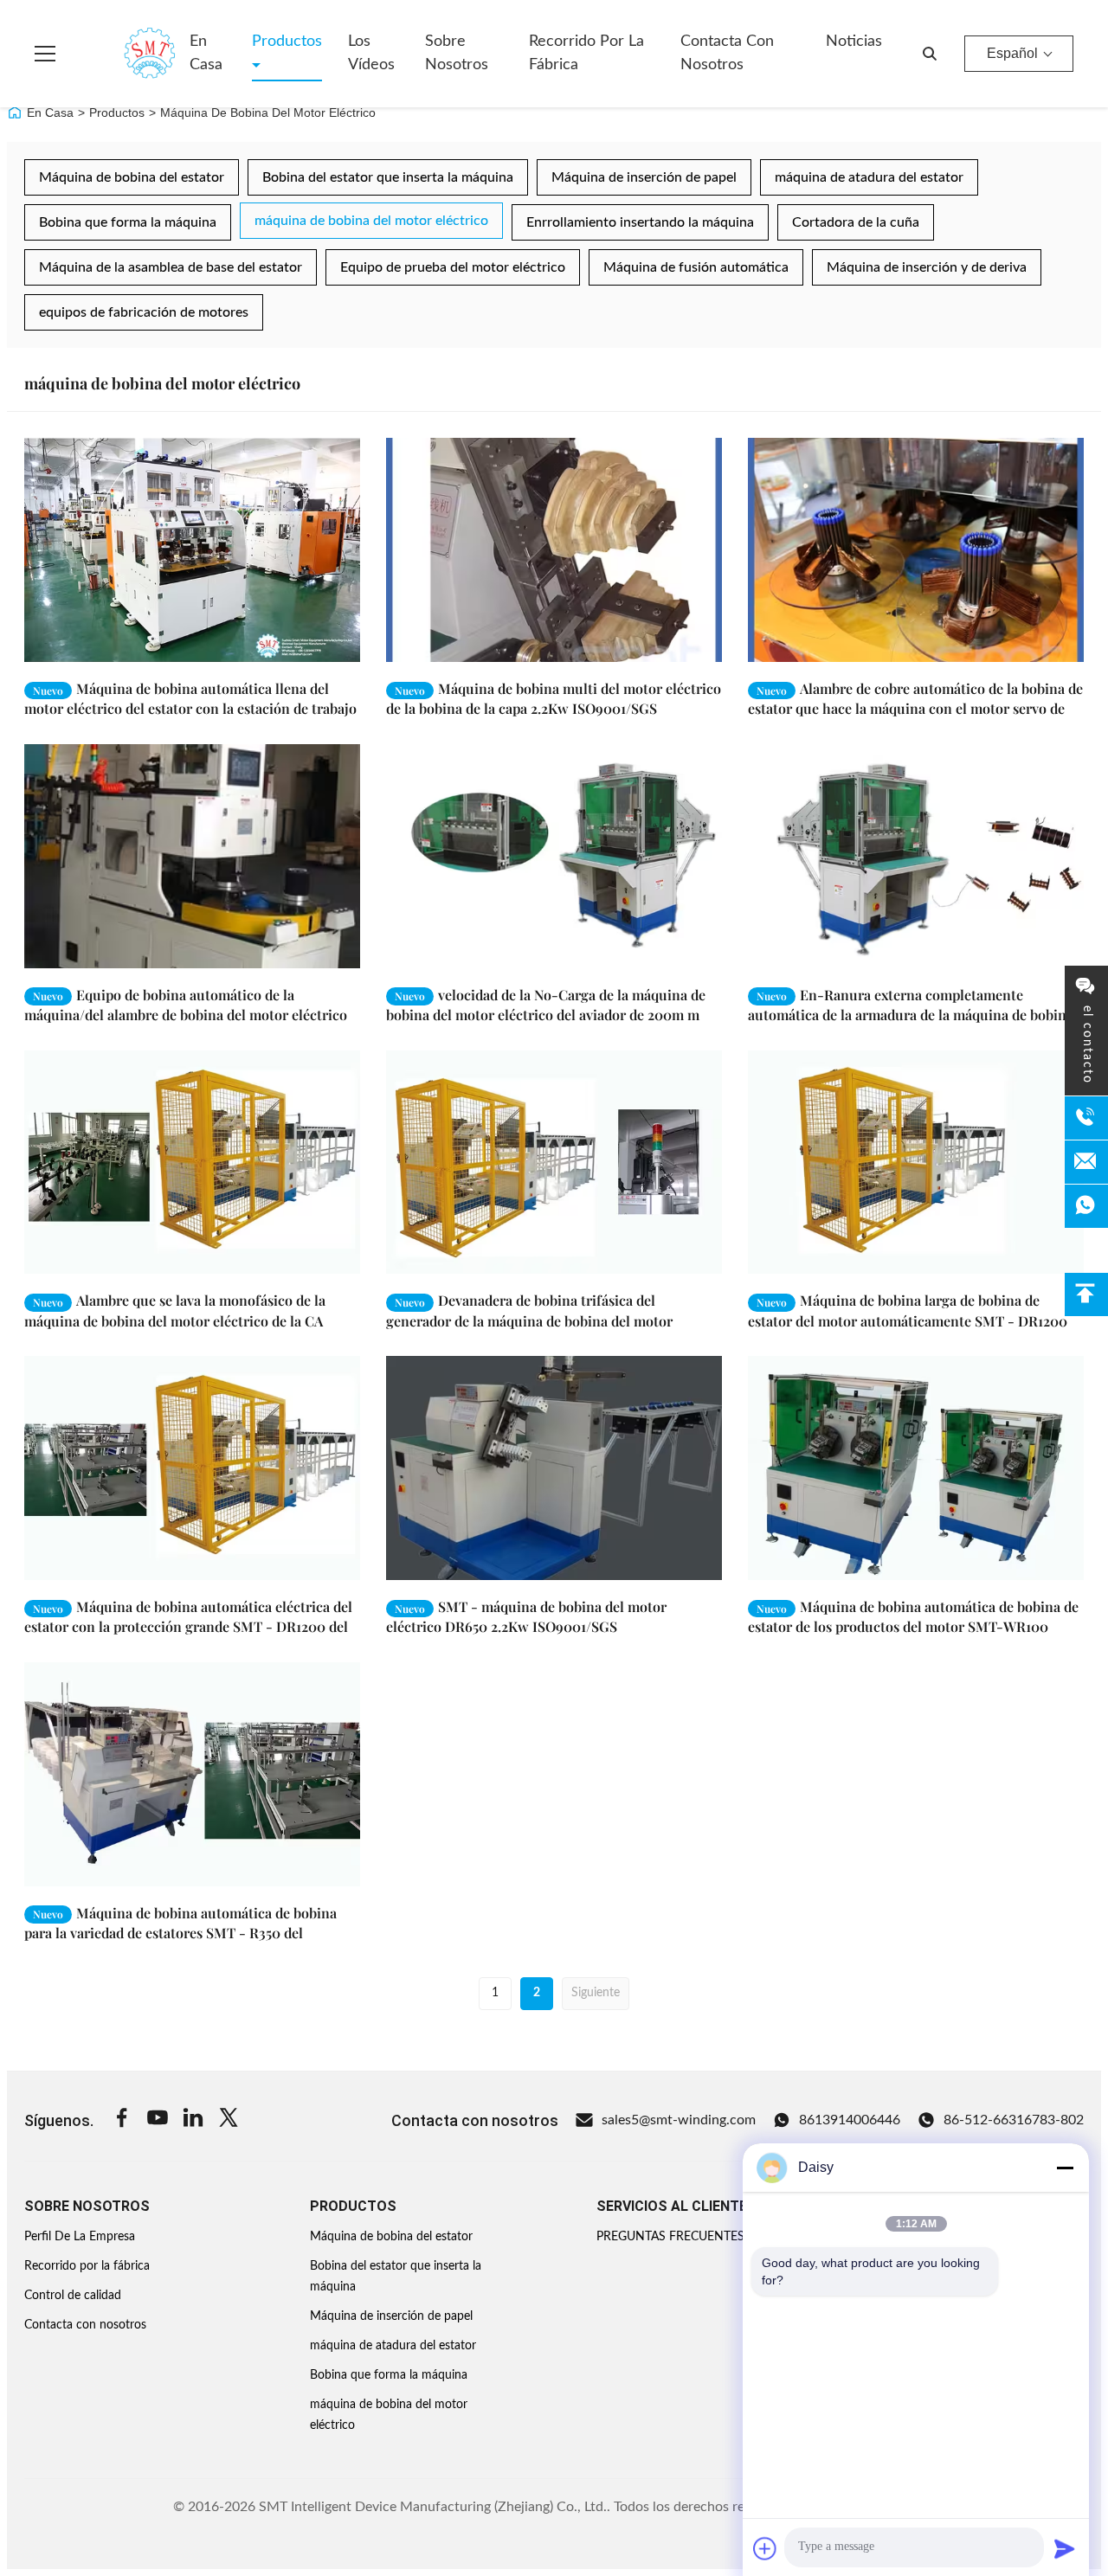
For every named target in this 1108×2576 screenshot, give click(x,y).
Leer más (304, 649)
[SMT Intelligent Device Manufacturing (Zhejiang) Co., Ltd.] (125, 54)
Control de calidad (73, 2296)
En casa (206, 53)
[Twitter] (229, 2120)
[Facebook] (122, 2120)
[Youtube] (158, 2120)
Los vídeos (371, 53)
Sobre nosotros (457, 53)
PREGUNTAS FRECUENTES (670, 2237)
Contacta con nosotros (727, 53)
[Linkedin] (193, 2120)
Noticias (854, 42)
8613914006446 (850, 2120)
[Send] (1065, 2548)
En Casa (50, 112)
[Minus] (1065, 2168)
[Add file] (765, 2548)
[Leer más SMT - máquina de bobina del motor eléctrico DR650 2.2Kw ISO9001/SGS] (554, 1468)
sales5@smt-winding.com (679, 2120)
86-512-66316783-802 (1014, 2120)
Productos (287, 42)
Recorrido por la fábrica (586, 53)
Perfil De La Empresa (80, 2237)
